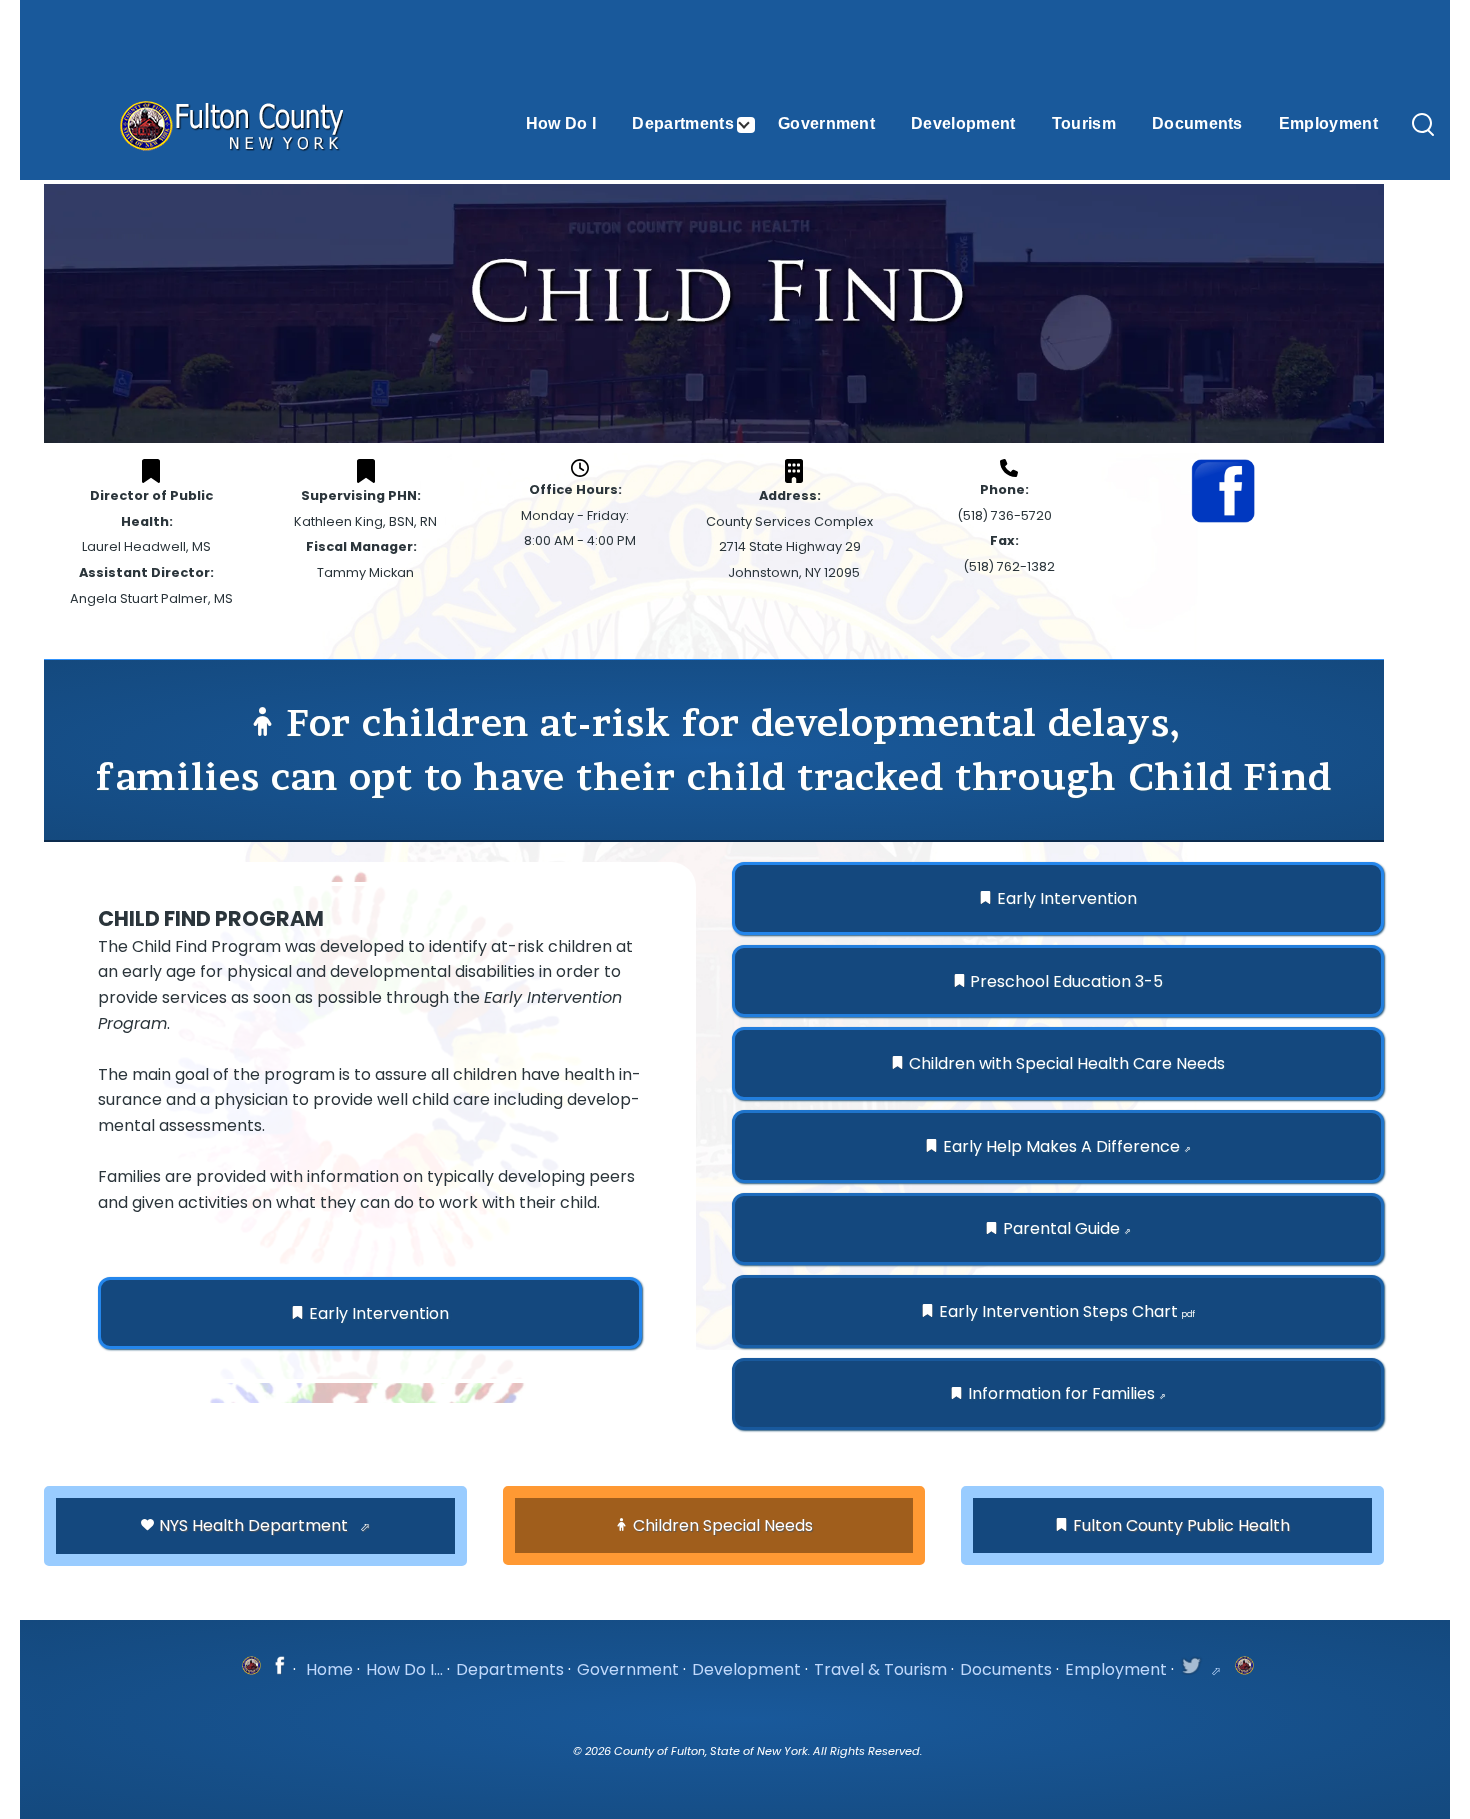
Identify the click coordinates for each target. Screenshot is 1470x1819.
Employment (1116, 1669)
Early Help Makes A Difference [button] (1067, 1146)
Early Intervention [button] (379, 1313)
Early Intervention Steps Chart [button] (1067, 1311)
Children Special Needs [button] (723, 1525)
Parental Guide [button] (1067, 1228)
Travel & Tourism (880, 1669)
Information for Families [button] (1067, 1393)
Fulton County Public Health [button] (1181, 1525)
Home (329, 1669)
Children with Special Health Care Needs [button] (1067, 1063)
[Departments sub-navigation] (756, 125)
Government (628, 1669)
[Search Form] (1423, 126)
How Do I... (404, 1669)
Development (746, 1669)
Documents (1006, 1669)
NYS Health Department (255, 1525)
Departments (510, 1669)
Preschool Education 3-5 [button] (1066, 981)
